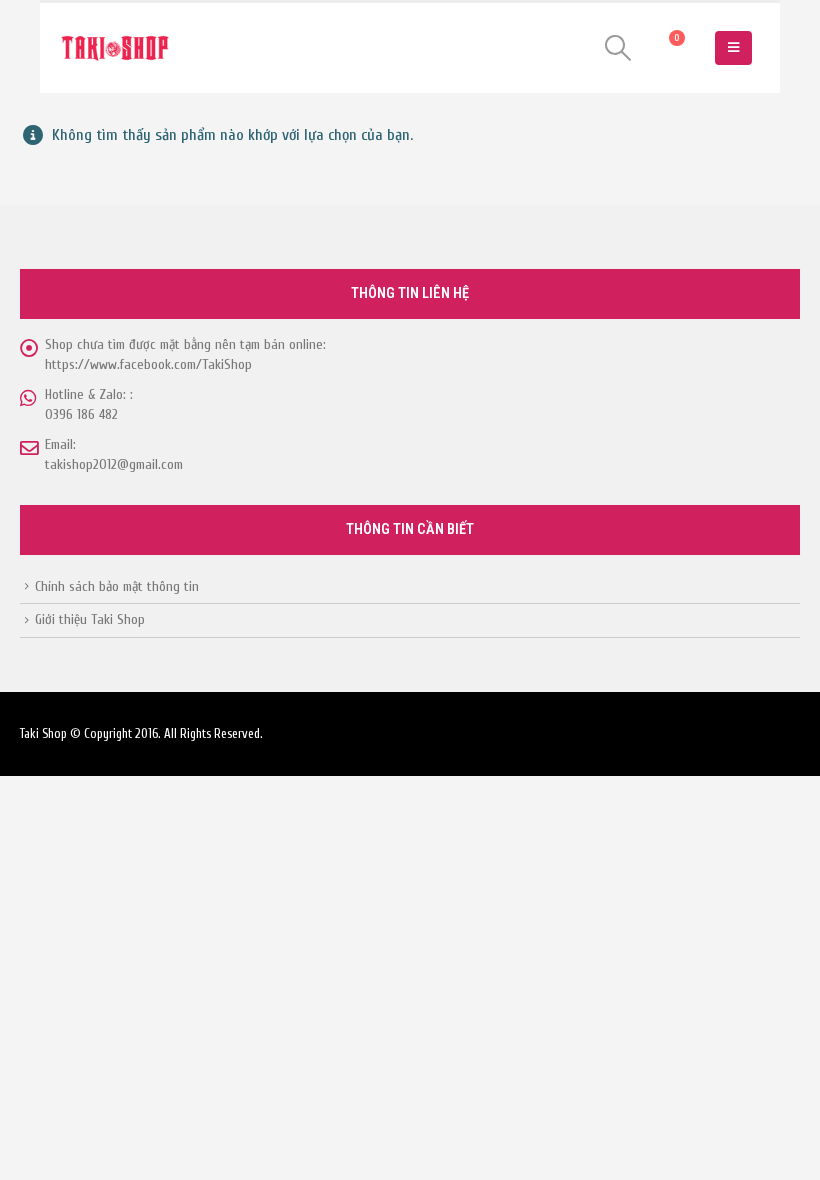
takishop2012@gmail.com (114, 464)
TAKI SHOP (95, 210)
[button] (618, 48)
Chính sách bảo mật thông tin (117, 586)
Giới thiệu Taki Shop (90, 619)
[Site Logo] (115, 48)
